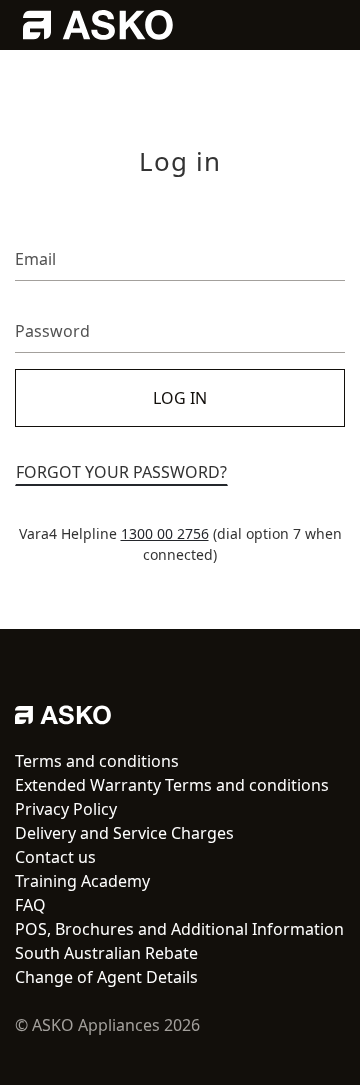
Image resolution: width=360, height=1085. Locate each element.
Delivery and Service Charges (124, 833)
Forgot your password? (121, 472)
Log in (180, 398)
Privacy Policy (66, 809)
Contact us (55, 857)
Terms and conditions (97, 761)
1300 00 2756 (165, 533)
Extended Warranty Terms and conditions (172, 785)
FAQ (30, 905)
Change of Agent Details (106, 977)
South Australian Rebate (106, 953)
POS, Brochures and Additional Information (179, 929)
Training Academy (82, 881)
